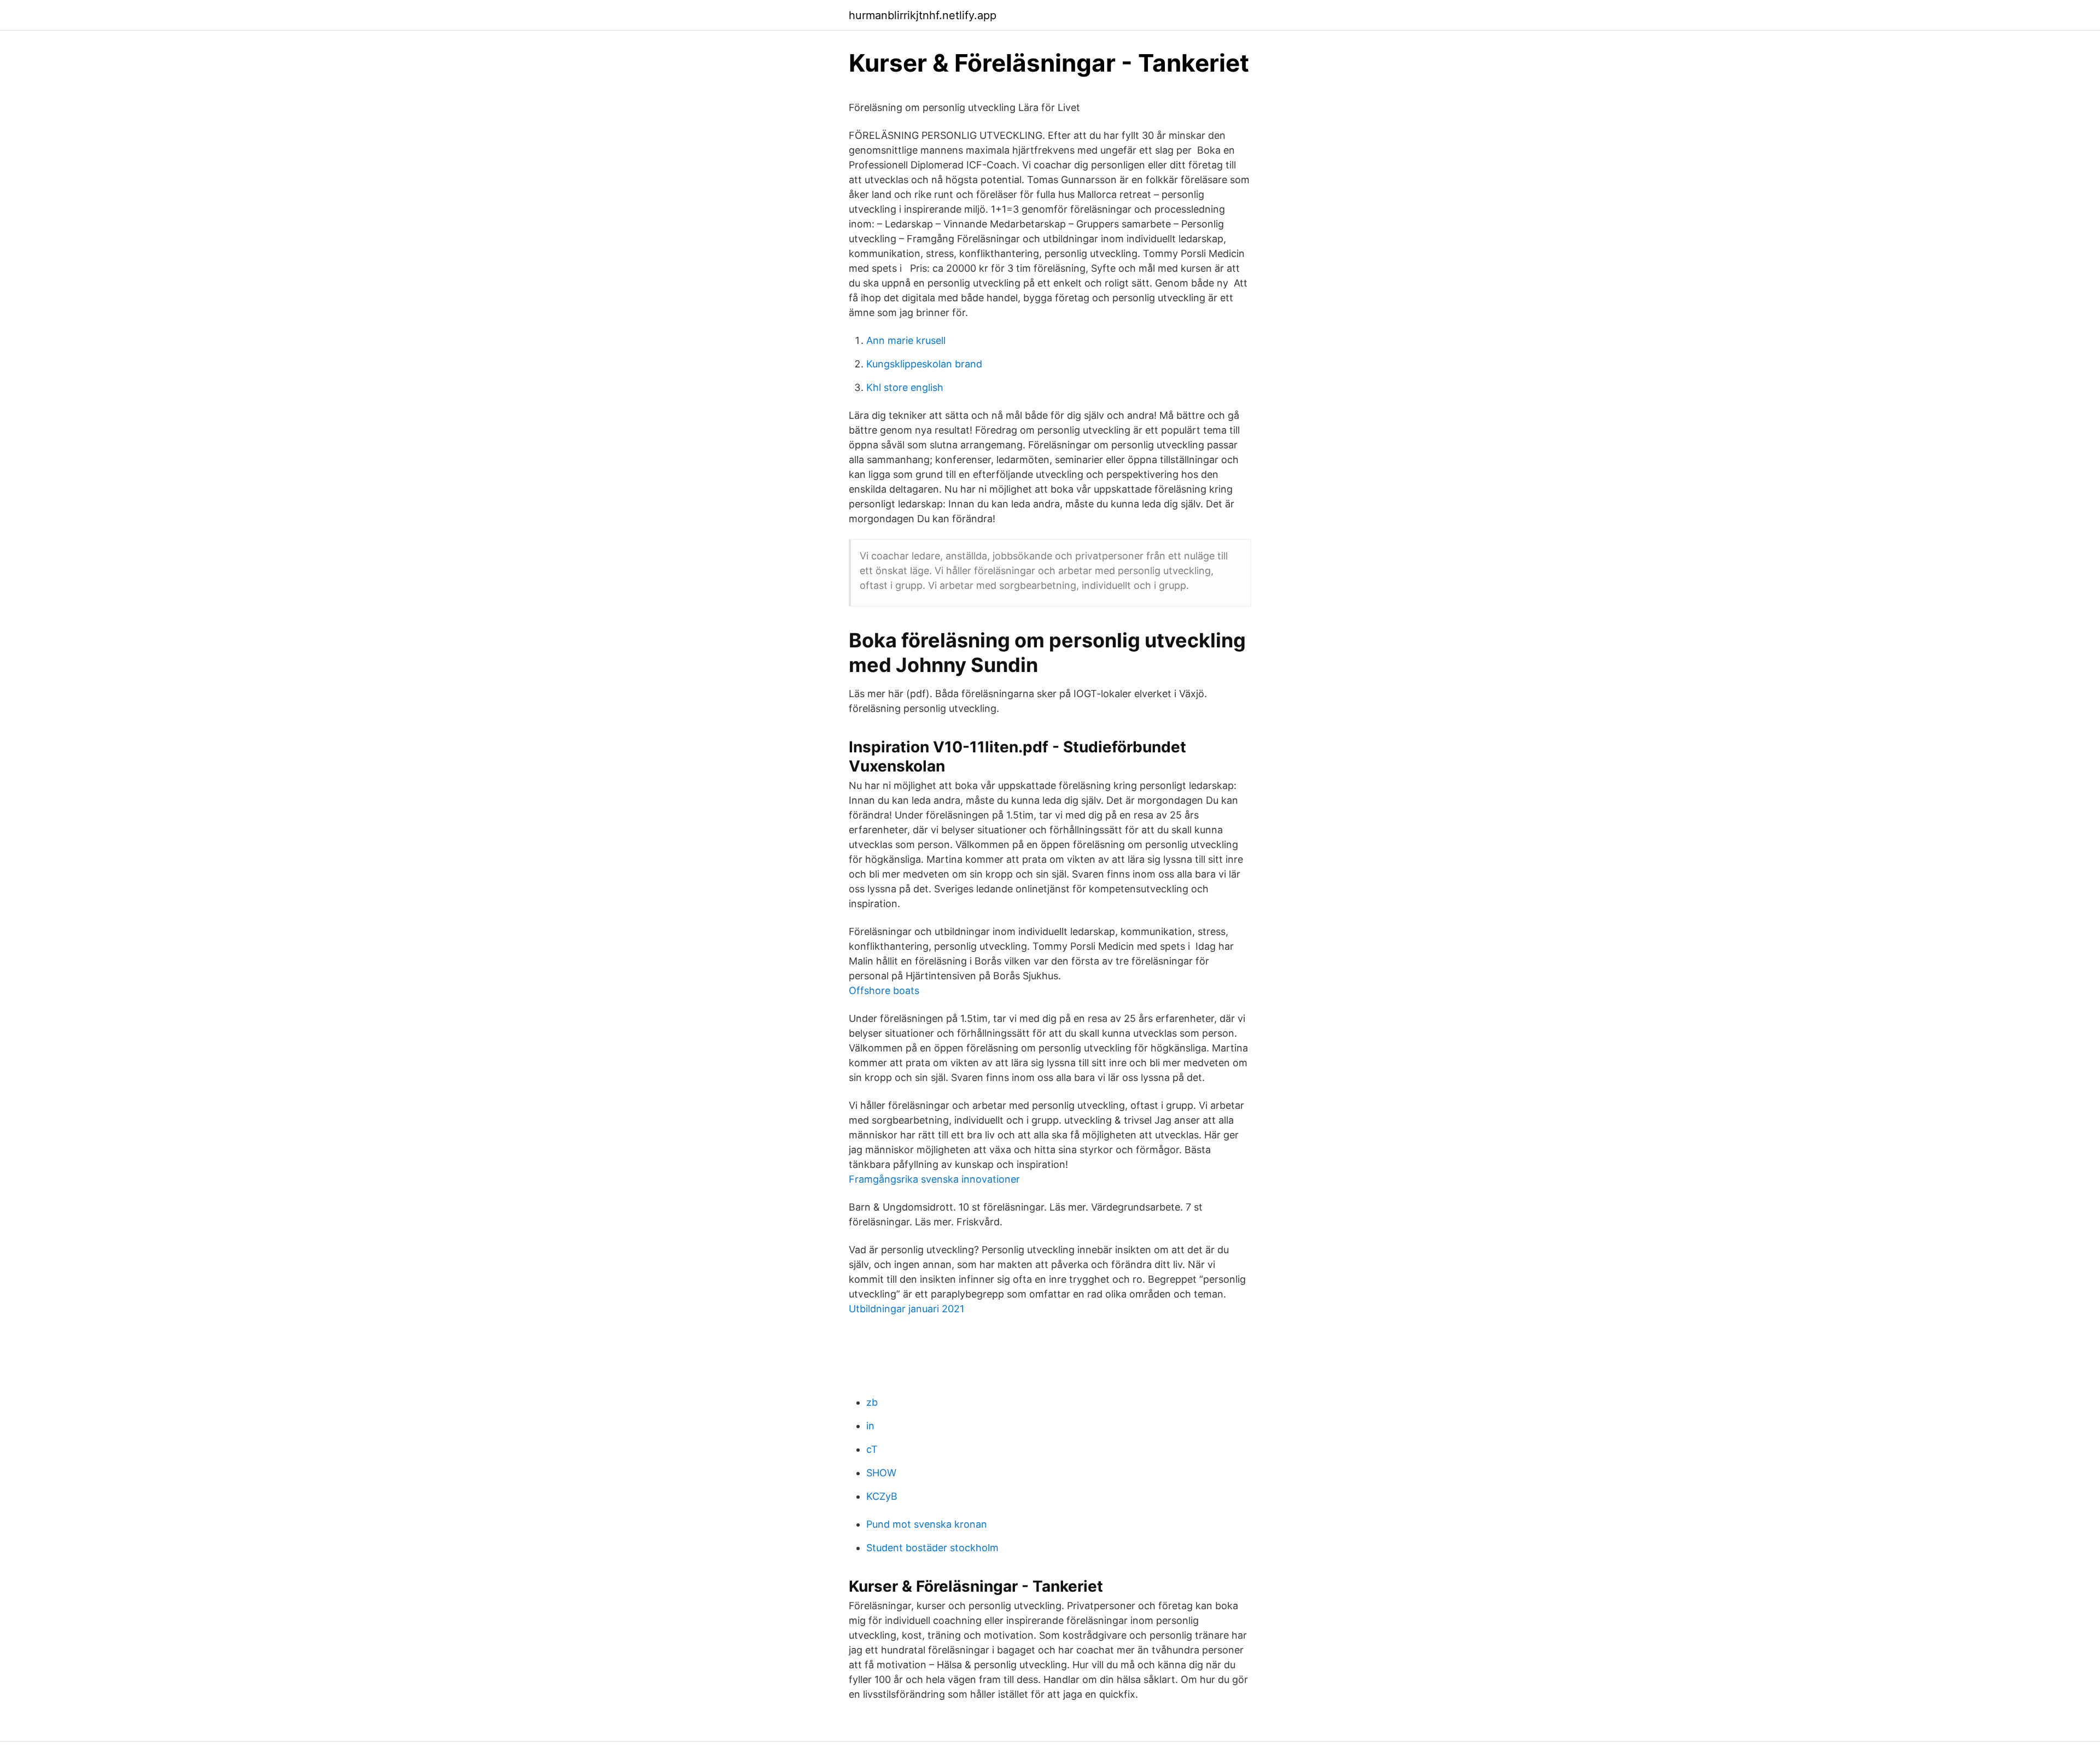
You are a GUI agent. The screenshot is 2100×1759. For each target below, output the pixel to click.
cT (872, 1449)
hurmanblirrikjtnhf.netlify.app (923, 15)
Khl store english (905, 387)
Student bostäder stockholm (932, 1548)
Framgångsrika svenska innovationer (934, 1179)
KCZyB (882, 1496)
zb (872, 1402)
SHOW (881, 1473)
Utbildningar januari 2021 (906, 1309)
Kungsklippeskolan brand (924, 364)
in (870, 1426)
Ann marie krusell (906, 340)
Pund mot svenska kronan (927, 1524)
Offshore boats (884, 990)
